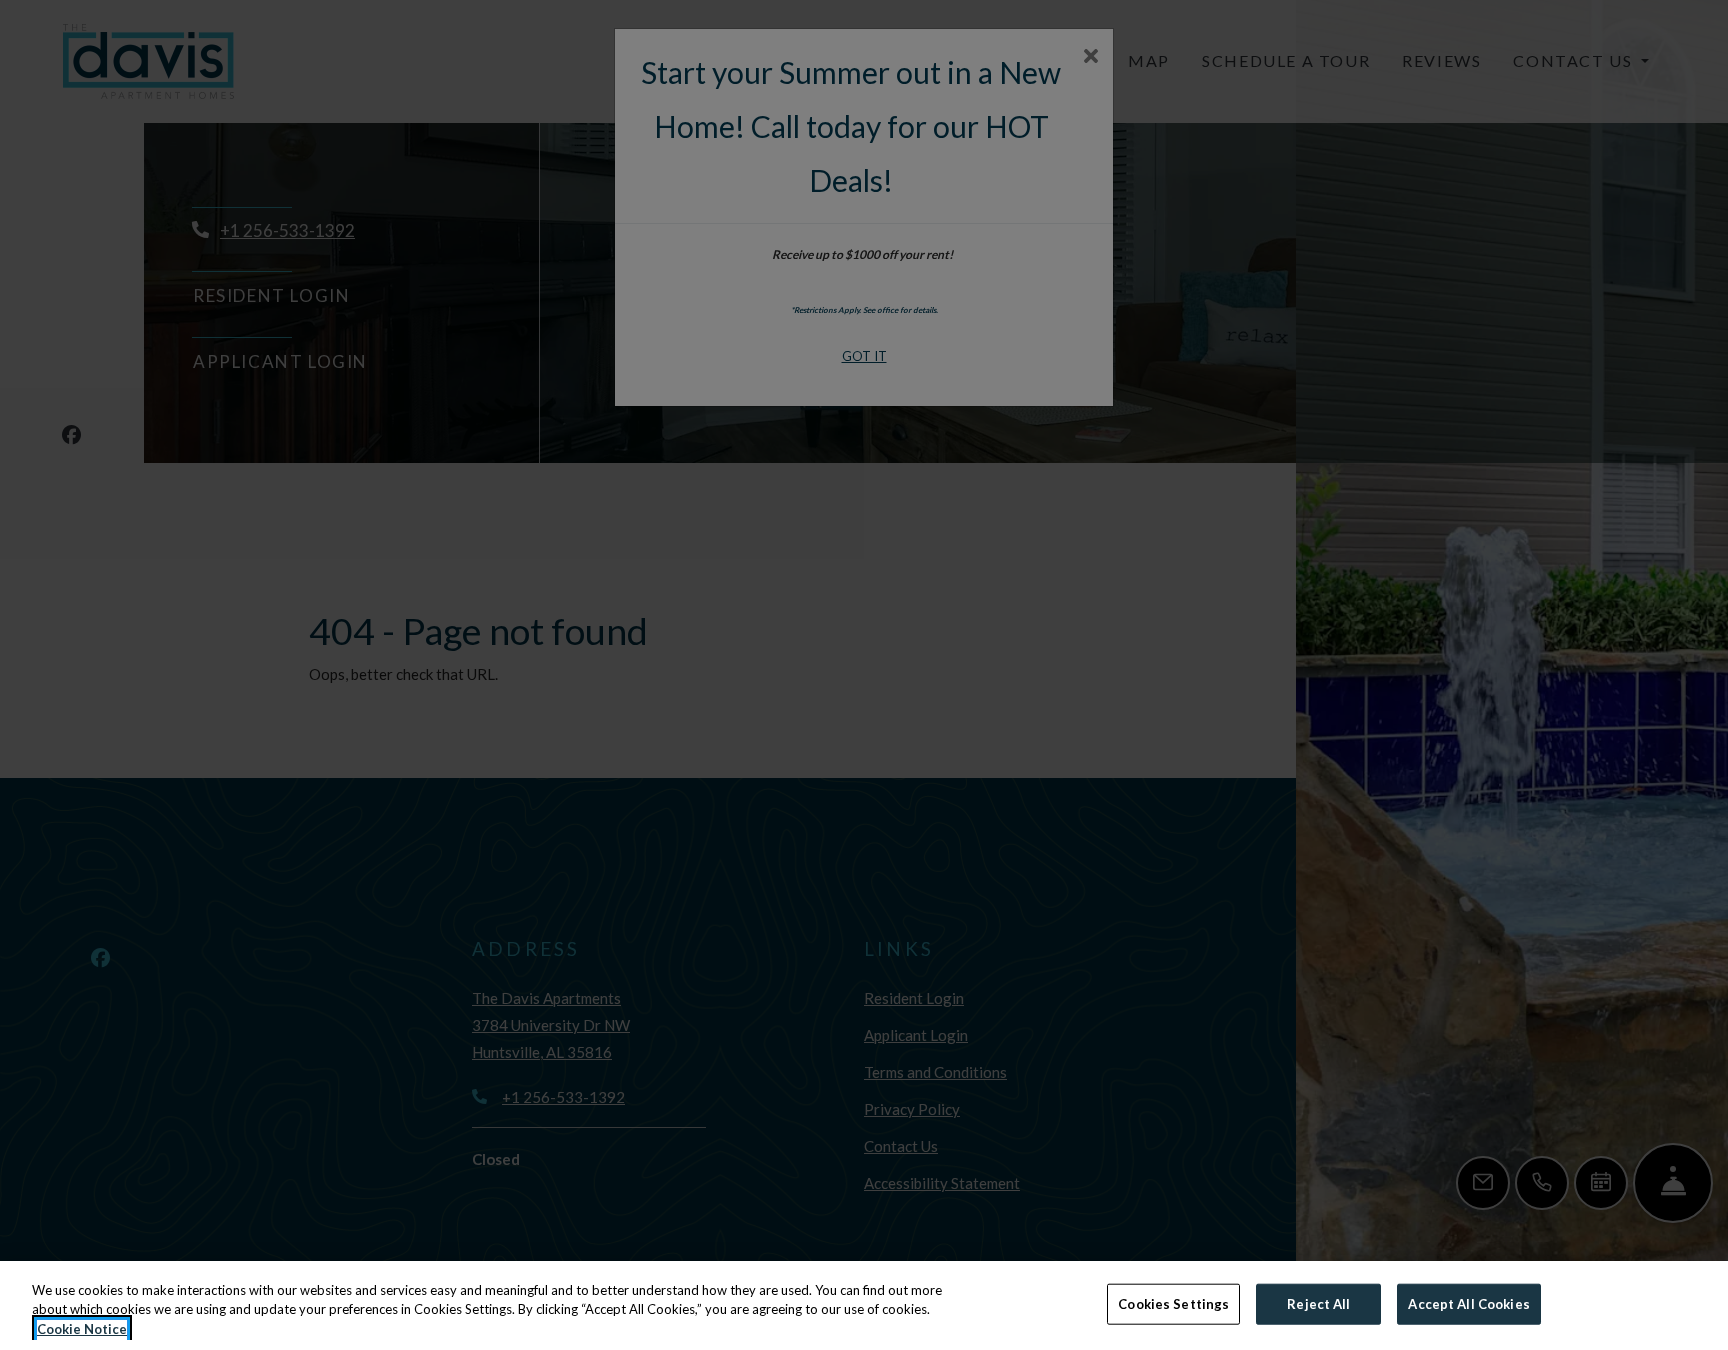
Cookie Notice (82, 1329)
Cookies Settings (1173, 1303)
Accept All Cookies (1468, 1303)
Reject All (1318, 1303)
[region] (864, 1305)
